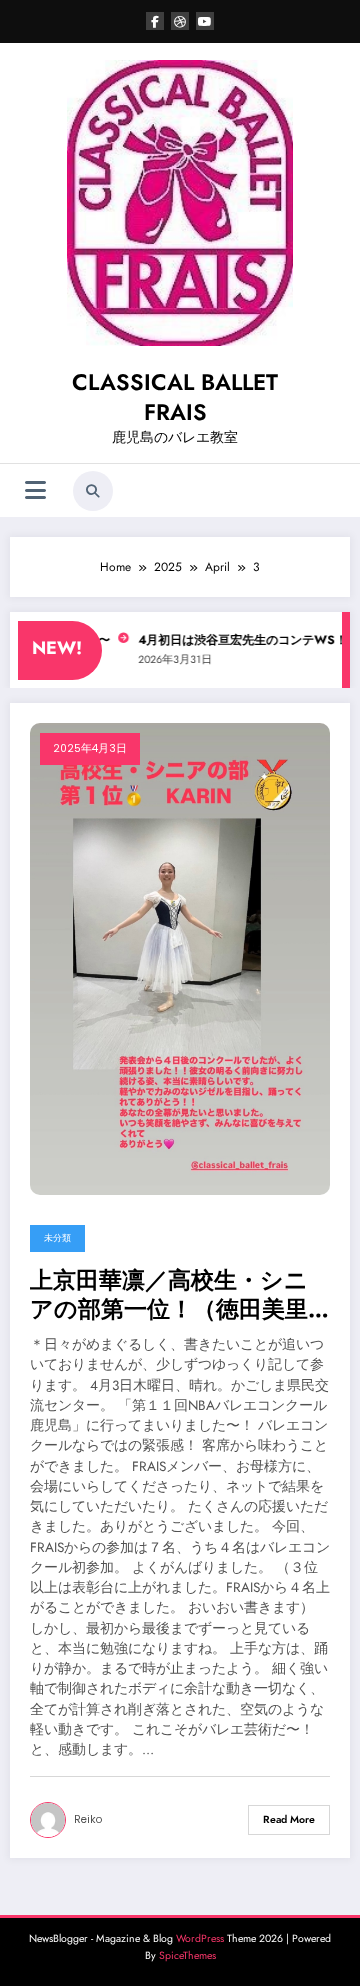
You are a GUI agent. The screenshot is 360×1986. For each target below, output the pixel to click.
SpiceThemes (187, 1955)
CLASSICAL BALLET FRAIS (175, 396)
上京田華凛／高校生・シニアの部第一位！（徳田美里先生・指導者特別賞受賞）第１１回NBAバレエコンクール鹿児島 (179, 1295)
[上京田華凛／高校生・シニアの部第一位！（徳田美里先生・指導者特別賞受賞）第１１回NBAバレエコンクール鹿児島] (180, 957)
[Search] (93, 491)
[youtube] (205, 21)
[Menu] (35, 490)
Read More (289, 1819)
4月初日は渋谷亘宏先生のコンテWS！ (231, 640)
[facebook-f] (155, 21)
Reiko (88, 1819)
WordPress (200, 1938)
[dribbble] (180, 21)
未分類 (57, 1238)
